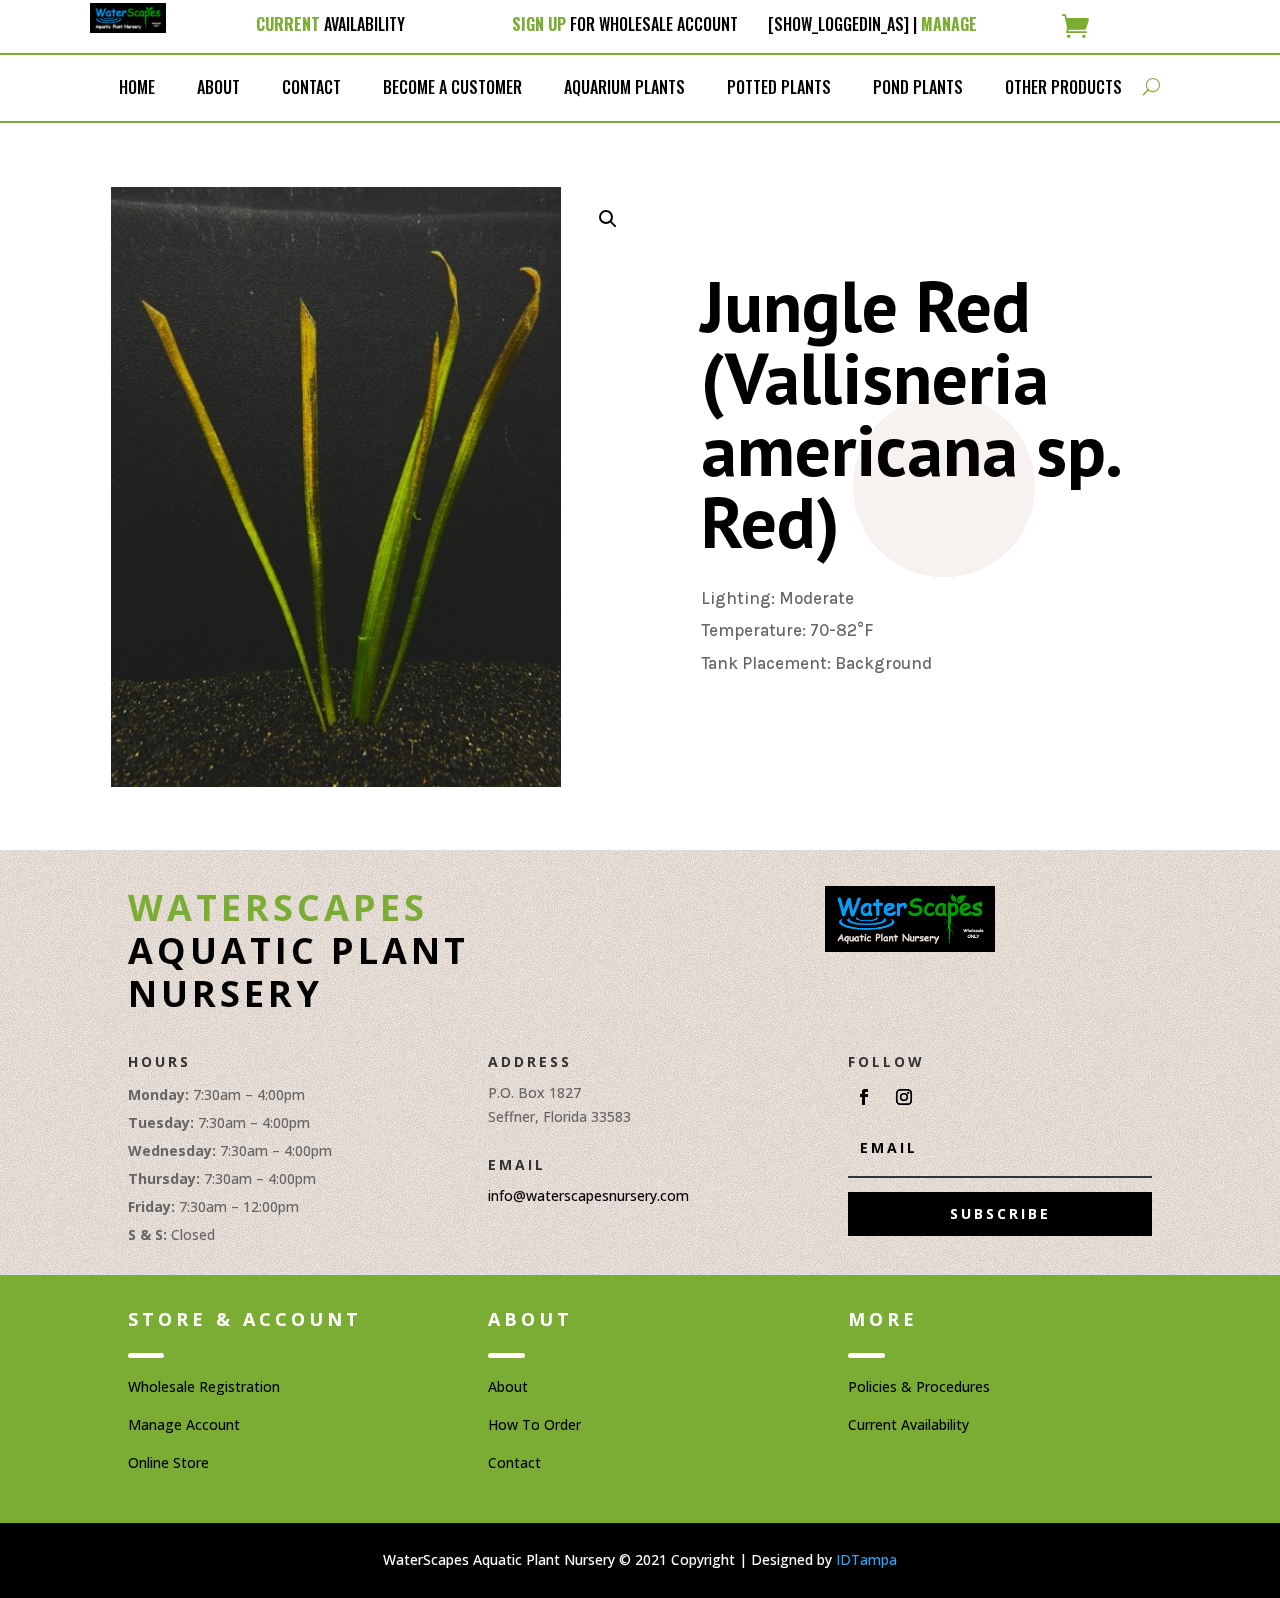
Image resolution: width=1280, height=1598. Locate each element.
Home (137, 87)
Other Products (1063, 87)
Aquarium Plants (624, 87)
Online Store (168, 1462)
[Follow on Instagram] (904, 1097)
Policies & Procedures (919, 1386)
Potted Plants (779, 87)
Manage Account (184, 1424)
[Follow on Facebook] (864, 1097)
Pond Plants (918, 87)
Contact (311, 87)
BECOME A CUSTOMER (452, 87)
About (218, 87)
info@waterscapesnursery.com (588, 1195)
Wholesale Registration (204, 1386)
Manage (949, 24)
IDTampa (866, 1559)
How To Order (534, 1424)
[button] (608, 219)
